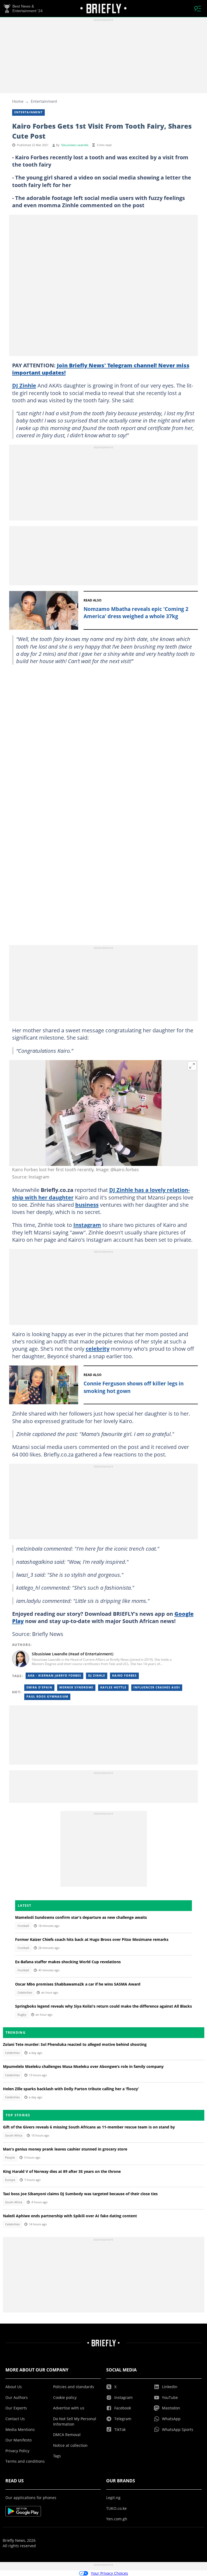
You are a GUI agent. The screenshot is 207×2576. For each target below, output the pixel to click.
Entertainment (44, 101)
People (10, 2158)
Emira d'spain (39, 1687)
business (87, 1205)
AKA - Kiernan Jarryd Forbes (54, 1676)
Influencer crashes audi (157, 1687)
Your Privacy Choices (109, 2573)
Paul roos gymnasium (47, 1697)
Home (18, 101)
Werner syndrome (76, 1687)
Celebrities (25, 1993)
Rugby (22, 2015)
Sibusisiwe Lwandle (75, 145)
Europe (10, 2180)
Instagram (87, 1225)
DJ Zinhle (24, 385)
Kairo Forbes (124, 1676)
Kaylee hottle (113, 1687)
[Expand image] (192, 1066)
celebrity (98, 1349)
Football (23, 1926)
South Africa (14, 2135)
